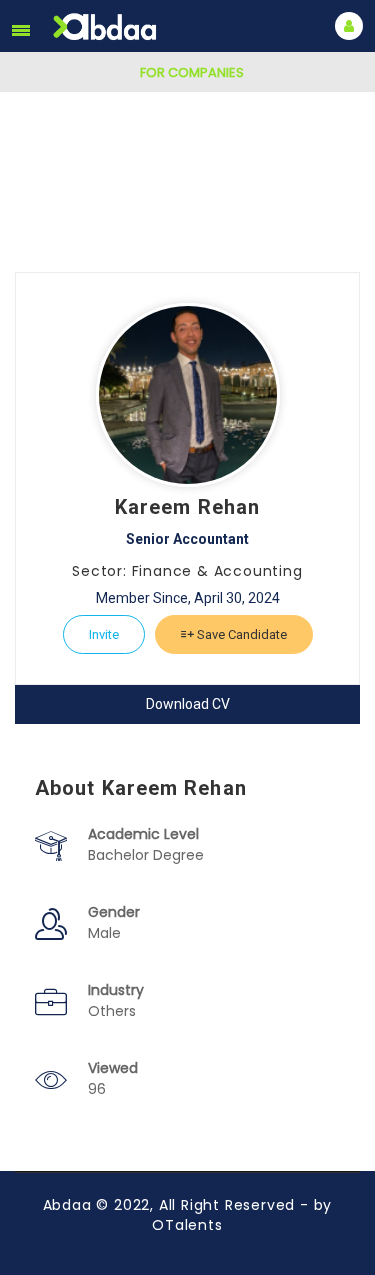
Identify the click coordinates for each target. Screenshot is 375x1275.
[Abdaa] (107, 26)
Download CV (188, 704)
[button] (21, 30)
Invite (104, 634)
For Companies (192, 72)
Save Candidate (240, 634)
